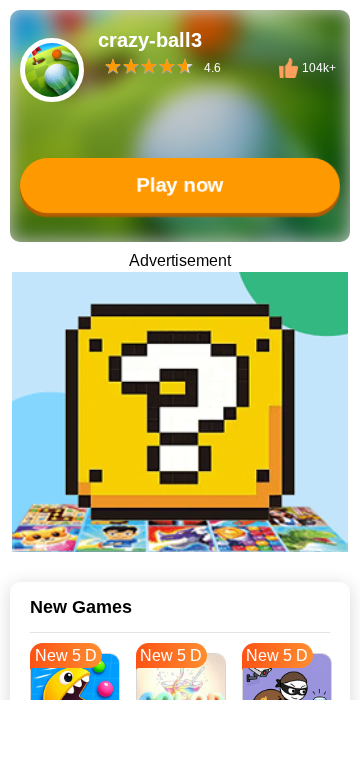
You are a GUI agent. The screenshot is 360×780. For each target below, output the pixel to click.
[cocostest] (180, 412)
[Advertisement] (180, 755)
